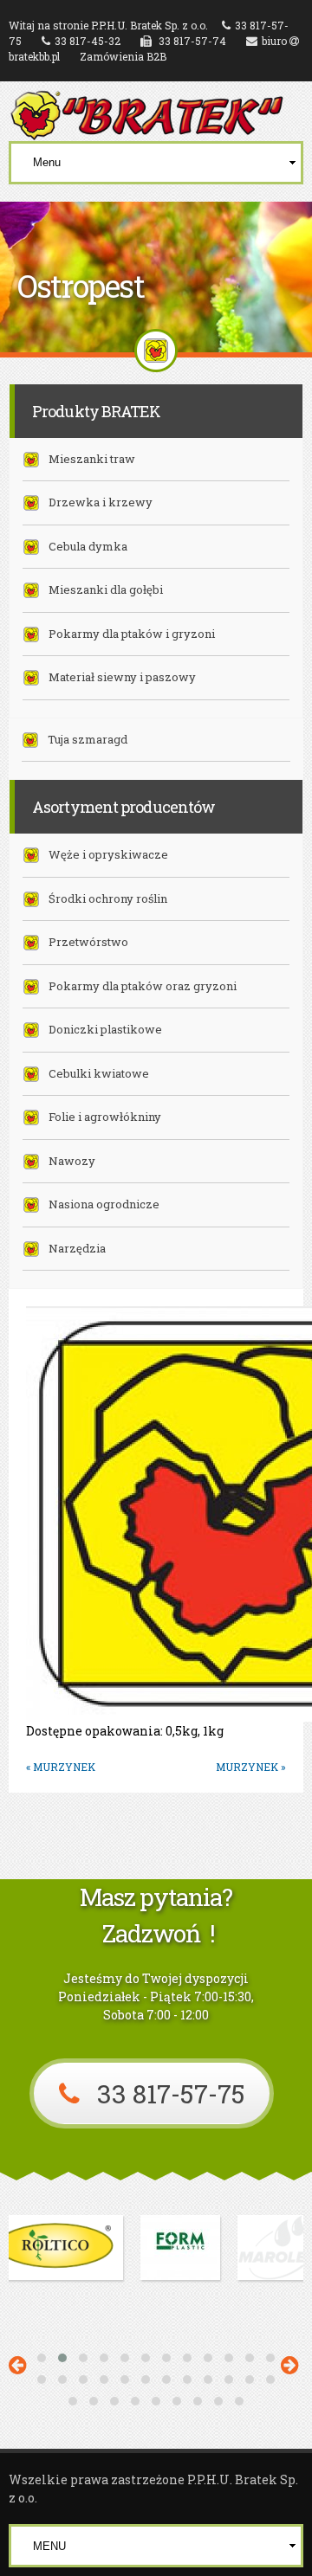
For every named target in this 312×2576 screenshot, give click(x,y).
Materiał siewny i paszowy (122, 677)
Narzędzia (77, 1248)
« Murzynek (61, 1767)
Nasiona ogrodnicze (104, 1204)
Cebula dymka (88, 546)
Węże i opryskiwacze (108, 854)
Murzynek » (251, 1767)
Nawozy (72, 1161)
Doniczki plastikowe (105, 1029)
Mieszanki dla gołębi (106, 589)
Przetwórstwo (88, 942)
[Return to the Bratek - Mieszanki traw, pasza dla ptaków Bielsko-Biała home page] (147, 132)
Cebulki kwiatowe (99, 1073)
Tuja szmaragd (88, 739)
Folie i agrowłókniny (105, 1117)
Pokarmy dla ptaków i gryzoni (132, 634)
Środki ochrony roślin (108, 898)
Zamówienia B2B (123, 56)
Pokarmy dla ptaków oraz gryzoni (143, 986)
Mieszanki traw (92, 459)
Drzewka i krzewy (101, 502)
